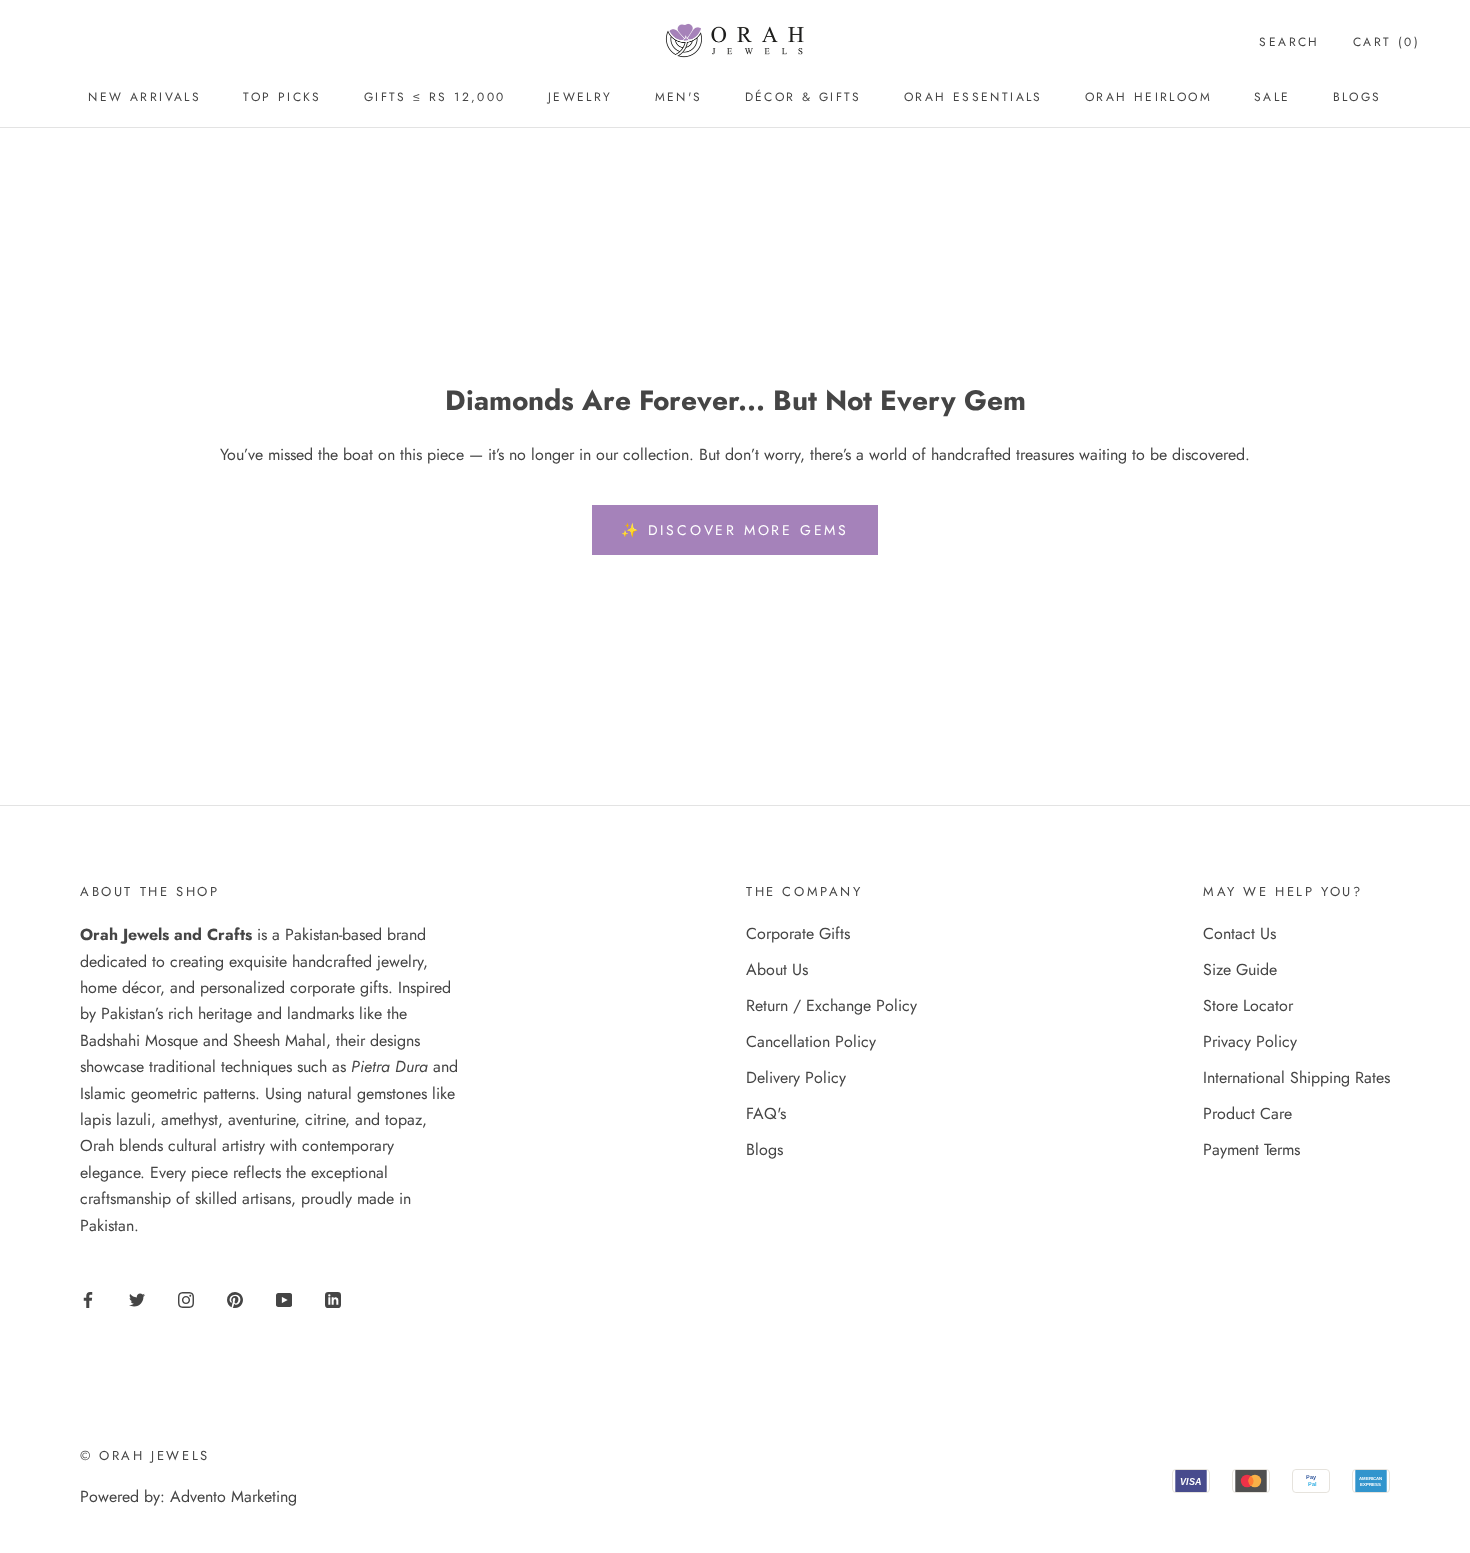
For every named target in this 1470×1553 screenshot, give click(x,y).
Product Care (1247, 1113)
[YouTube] (284, 1298)
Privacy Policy (1250, 1041)
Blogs (1357, 97)
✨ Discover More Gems (735, 530)
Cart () (1386, 42)
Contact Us (1239, 933)
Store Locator (1248, 1005)
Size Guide (1240, 969)
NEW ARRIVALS (144, 97)
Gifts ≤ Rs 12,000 (435, 97)
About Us (777, 969)
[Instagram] (186, 1298)
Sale (1272, 97)
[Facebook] (88, 1298)
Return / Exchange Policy (831, 1005)
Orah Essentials (973, 97)
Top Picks (282, 97)
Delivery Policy (796, 1077)
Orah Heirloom (1148, 97)
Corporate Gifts (798, 933)
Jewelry (580, 97)
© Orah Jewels (145, 1455)
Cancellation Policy (811, 1041)
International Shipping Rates (1296, 1077)
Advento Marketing (233, 1496)
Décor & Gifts (803, 97)
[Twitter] (137, 1298)
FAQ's (766, 1113)
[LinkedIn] (333, 1298)
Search (1289, 42)
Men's (679, 97)
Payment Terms (1251, 1149)
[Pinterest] (235, 1298)
